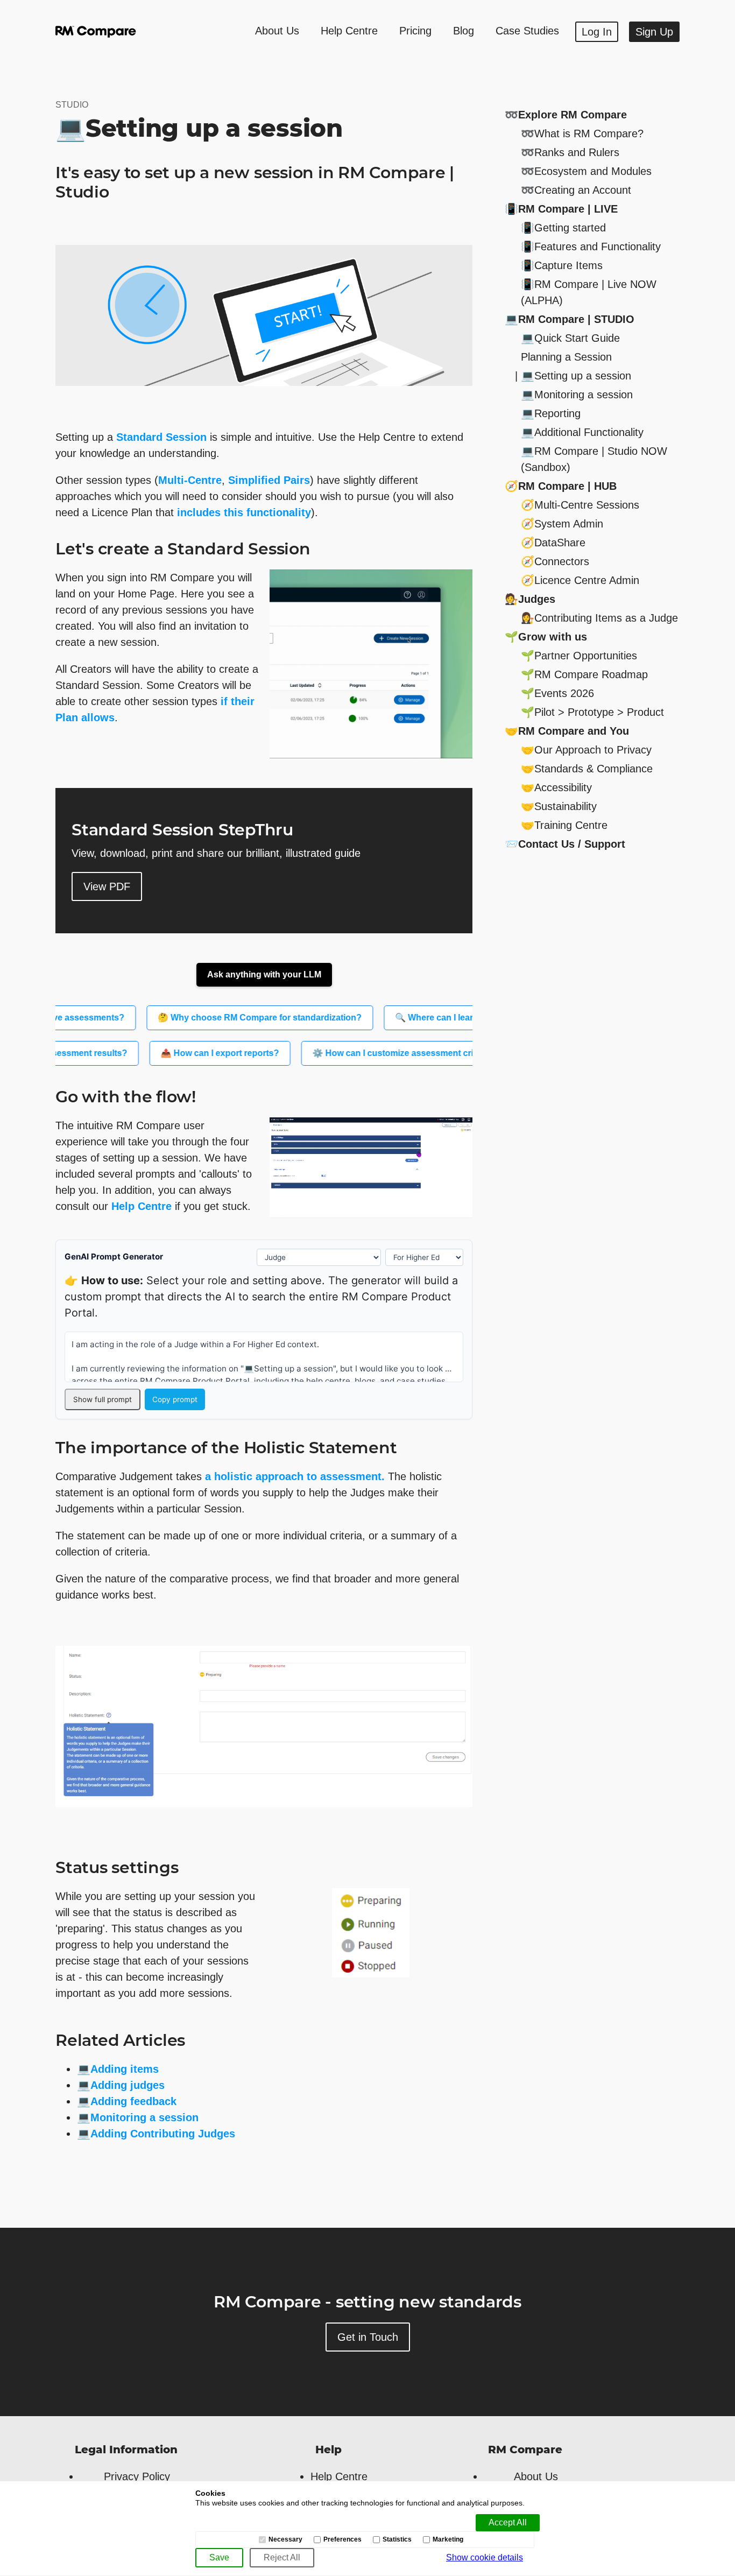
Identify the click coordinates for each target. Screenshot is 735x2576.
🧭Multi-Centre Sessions (580, 505)
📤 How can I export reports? (186, 1053)
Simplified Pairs (269, 480)
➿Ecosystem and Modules (586, 171)
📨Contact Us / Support (565, 844)
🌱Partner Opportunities (579, 656)
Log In (597, 32)
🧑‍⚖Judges (530, 599)
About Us (277, 31)
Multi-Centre (190, 480)
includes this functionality (244, 512)
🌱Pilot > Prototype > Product (592, 712)
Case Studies (527, 31)
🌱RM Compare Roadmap (584, 674)
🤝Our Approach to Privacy (586, 750)
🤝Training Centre (564, 825)
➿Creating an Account (576, 190)
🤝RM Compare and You (567, 731)
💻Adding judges (121, 2085)
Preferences (342, 2540)
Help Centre (349, 31)
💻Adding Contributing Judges (156, 2134)
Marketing (448, 2540)
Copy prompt (175, 1399)
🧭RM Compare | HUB (561, 486)
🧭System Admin (562, 524)
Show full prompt (103, 1399)
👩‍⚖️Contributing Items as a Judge (599, 618)
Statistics (397, 2540)
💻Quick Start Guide (570, 338)
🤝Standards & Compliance (587, 769)
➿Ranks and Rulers (570, 152)
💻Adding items (118, 2069)
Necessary (285, 2540)
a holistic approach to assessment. (295, 1476)
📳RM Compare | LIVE (561, 209)
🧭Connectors (555, 561)
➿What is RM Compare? (582, 133)
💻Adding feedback (127, 2101)
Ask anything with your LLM (264, 974)
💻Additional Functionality (582, 432)
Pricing (415, 31)
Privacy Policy (137, 2476)
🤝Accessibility (556, 787)
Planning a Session (566, 357)
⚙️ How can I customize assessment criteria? (370, 1053)
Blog (464, 31)
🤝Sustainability (559, 806)
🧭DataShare (553, 543)
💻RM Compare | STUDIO (570, 319)
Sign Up (654, 32)
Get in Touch (368, 2337)
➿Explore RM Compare (566, 115)
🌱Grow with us (546, 637)
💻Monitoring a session (138, 2117)
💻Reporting (551, 413)
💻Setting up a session (576, 376)
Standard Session (161, 437)
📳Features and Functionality (591, 247)
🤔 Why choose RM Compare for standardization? (216, 1018)
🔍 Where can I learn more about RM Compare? (448, 1018)
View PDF (107, 886)
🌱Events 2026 (557, 693)
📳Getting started (563, 228)
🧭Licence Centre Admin (580, 580)
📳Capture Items (562, 265)
